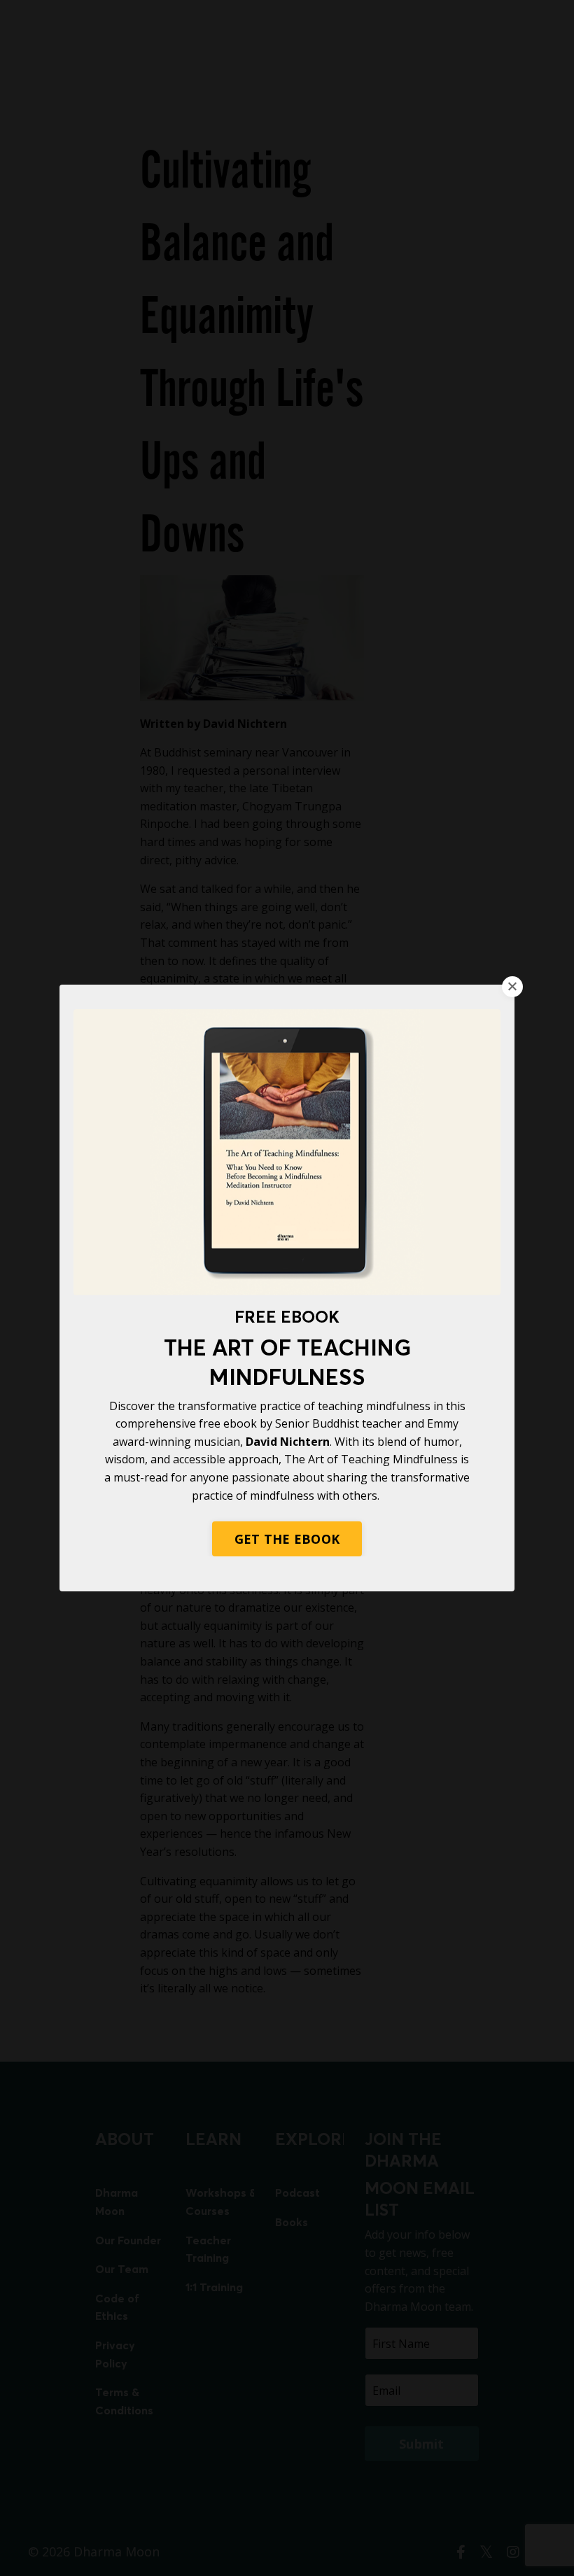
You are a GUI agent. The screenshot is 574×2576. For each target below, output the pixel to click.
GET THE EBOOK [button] (287, 1539)
